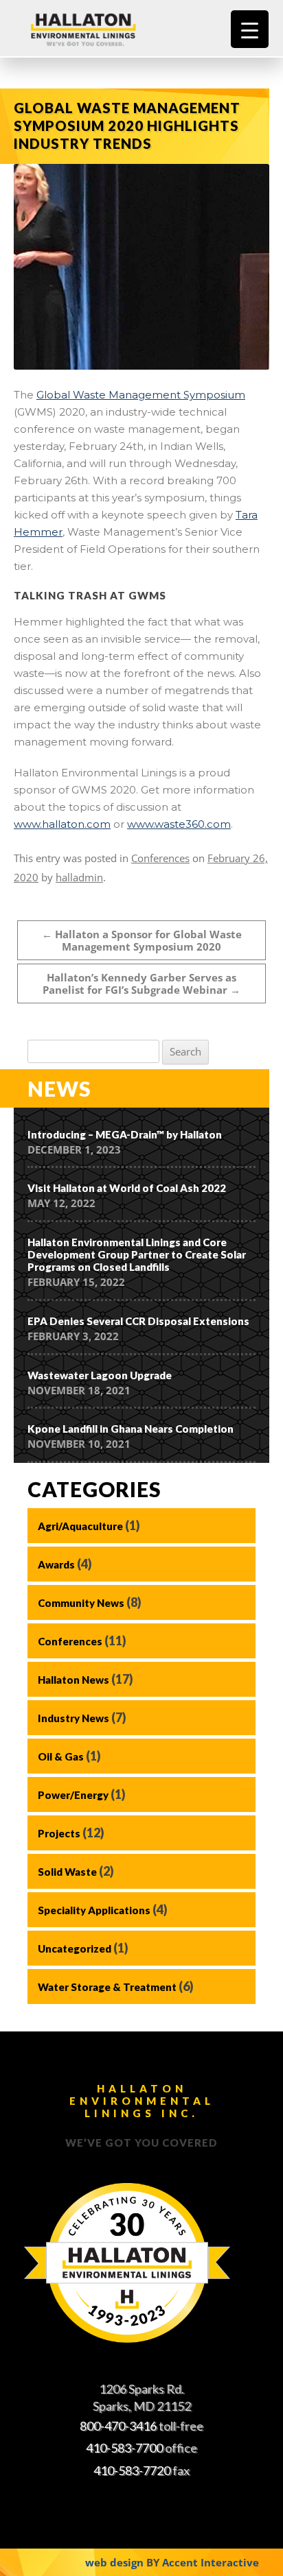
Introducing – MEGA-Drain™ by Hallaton (125, 1134)
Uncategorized (75, 1948)
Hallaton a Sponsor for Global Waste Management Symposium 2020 (142, 940)
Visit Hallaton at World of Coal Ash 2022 (127, 1188)
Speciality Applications (94, 1910)
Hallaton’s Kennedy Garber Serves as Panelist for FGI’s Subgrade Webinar (141, 983)
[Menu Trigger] (250, 29)
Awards (56, 1564)
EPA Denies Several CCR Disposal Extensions (138, 1321)
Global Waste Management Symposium (141, 395)
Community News (81, 1603)
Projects (59, 1833)
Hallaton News (73, 1680)
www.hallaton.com (62, 824)
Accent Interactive (211, 2562)
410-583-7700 (124, 2448)
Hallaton (100, 29)
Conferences (160, 858)
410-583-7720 (132, 2470)
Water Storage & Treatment (107, 1987)
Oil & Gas (61, 1756)
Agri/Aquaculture (80, 1526)
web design (114, 2562)
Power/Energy (73, 1795)
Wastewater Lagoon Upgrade (100, 1375)
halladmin (79, 877)
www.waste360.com (179, 824)
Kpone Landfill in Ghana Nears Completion (131, 1429)
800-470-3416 (118, 2426)
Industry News (73, 1718)
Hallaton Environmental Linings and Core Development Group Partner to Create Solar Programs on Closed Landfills (137, 1254)
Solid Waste (67, 1872)
